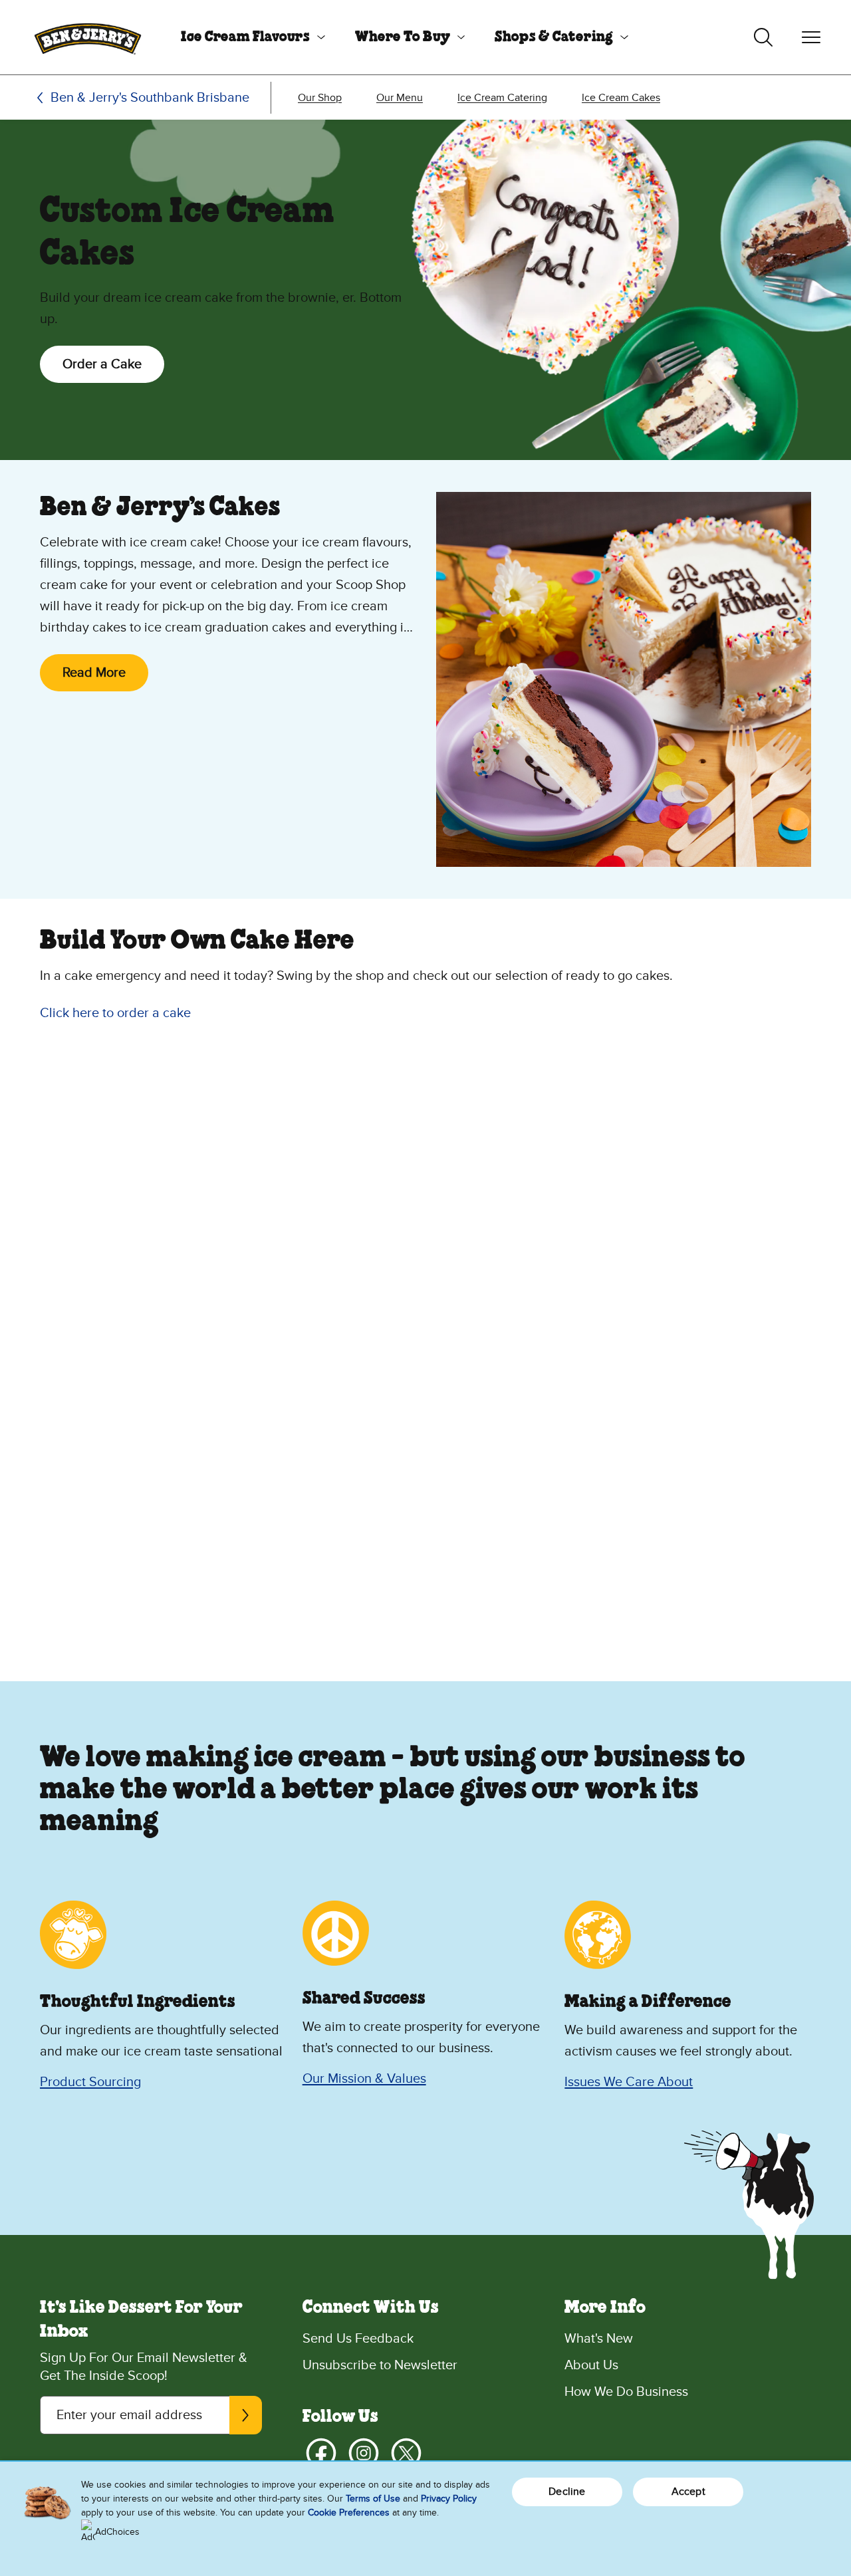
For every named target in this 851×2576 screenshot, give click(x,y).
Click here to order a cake (115, 1013)
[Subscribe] (245, 2415)
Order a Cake (102, 364)
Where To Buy (403, 37)
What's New (599, 2339)
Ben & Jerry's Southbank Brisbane (150, 98)
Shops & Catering (554, 37)
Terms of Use (373, 2499)
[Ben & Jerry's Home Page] (88, 37)
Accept (688, 2492)
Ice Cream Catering (502, 98)
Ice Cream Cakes (621, 98)
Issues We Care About (629, 2082)
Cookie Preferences (349, 2513)
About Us (591, 2365)
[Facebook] (321, 2453)
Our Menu (400, 98)
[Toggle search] (763, 37)
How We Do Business (626, 2392)
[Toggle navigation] (811, 37)
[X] (406, 2453)
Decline (567, 2492)
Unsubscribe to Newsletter (380, 2365)
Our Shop (320, 98)
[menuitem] (248, 37)
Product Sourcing (90, 2082)
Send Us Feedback (358, 2339)
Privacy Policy (449, 2499)
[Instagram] (364, 2453)
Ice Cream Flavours (245, 37)
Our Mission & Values (364, 2079)
